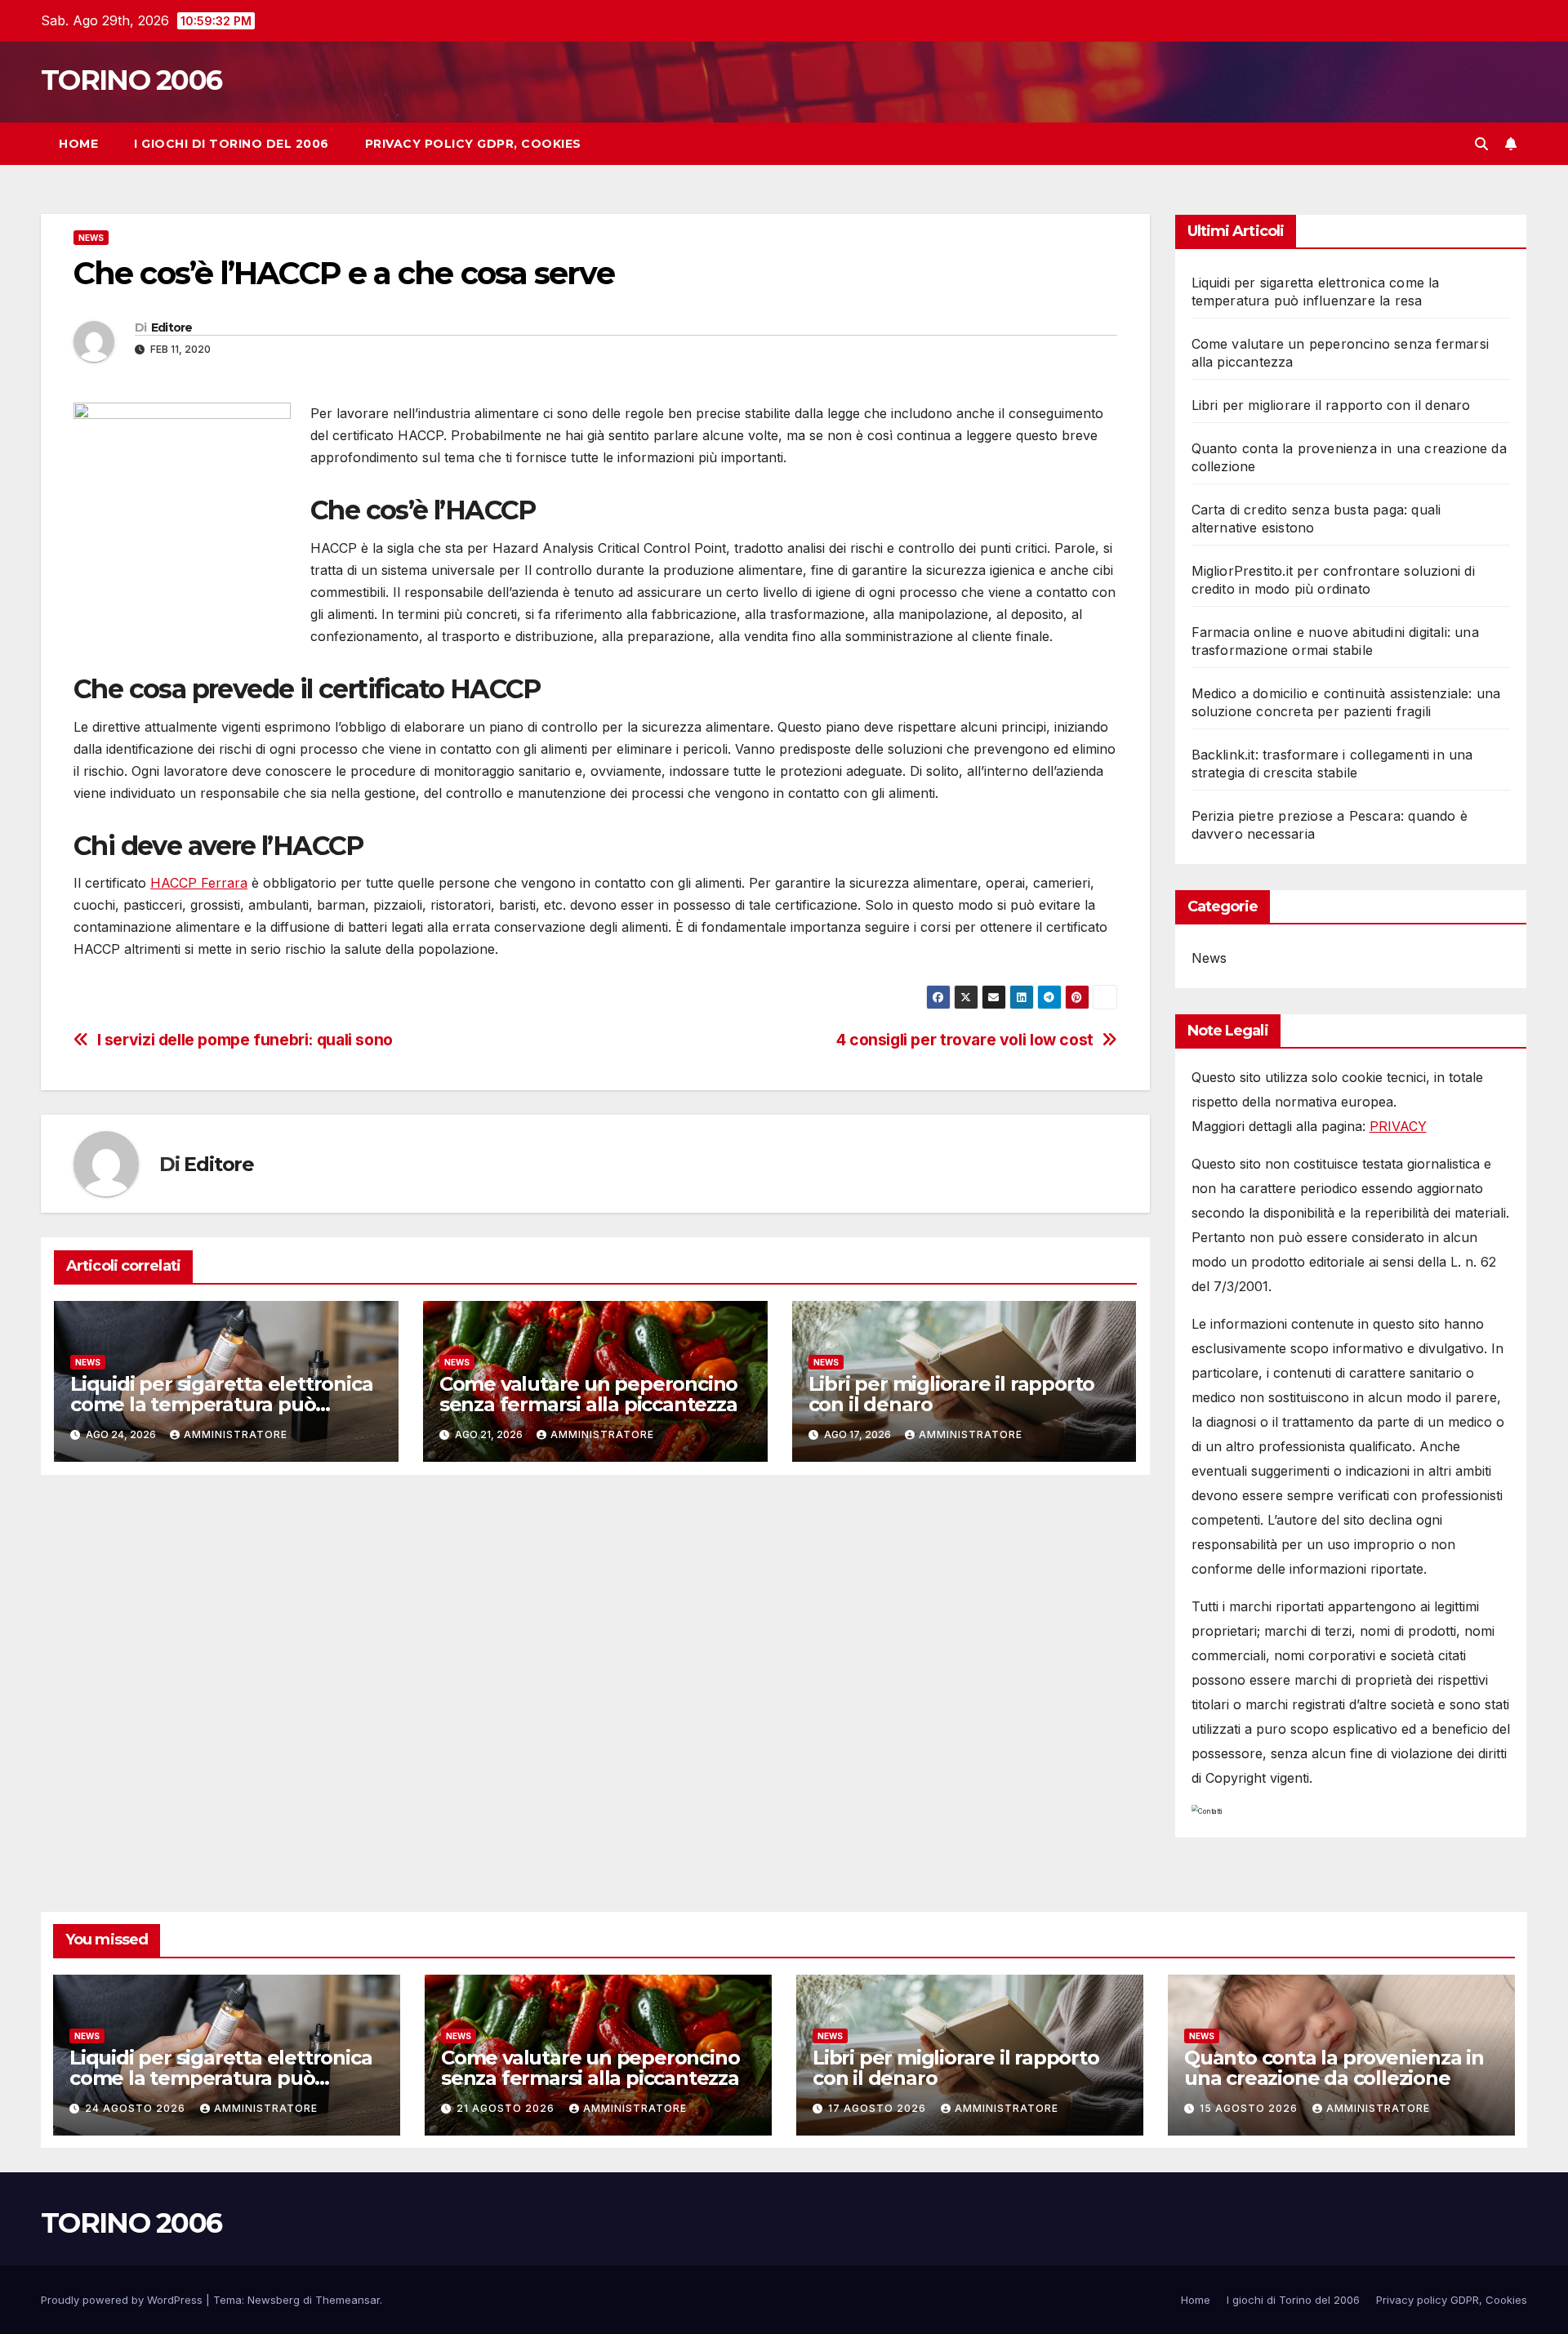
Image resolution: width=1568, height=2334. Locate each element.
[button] (1481, 144)
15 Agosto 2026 (1250, 2108)
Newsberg (274, 2300)
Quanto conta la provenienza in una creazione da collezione (1334, 2068)
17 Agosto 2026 (879, 2108)
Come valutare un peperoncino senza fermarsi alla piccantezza (588, 1394)
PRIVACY (1398, 1126)
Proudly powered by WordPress (123, 2300)
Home (78, 144)
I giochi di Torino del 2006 (232, 144)
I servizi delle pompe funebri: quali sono (245, 1040)
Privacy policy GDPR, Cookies (473, 144)
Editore (172, 327)
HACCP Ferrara (199, 883)
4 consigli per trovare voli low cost (965, 1040)
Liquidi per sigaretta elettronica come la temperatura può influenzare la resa (221, 1404)
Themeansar (347, 2300)
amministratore (236, 1434)
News (91, 238)
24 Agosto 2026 (137, 2108)
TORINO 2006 (131, 80)
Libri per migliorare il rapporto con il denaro (952, 1394)
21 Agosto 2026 (507, 2108)
